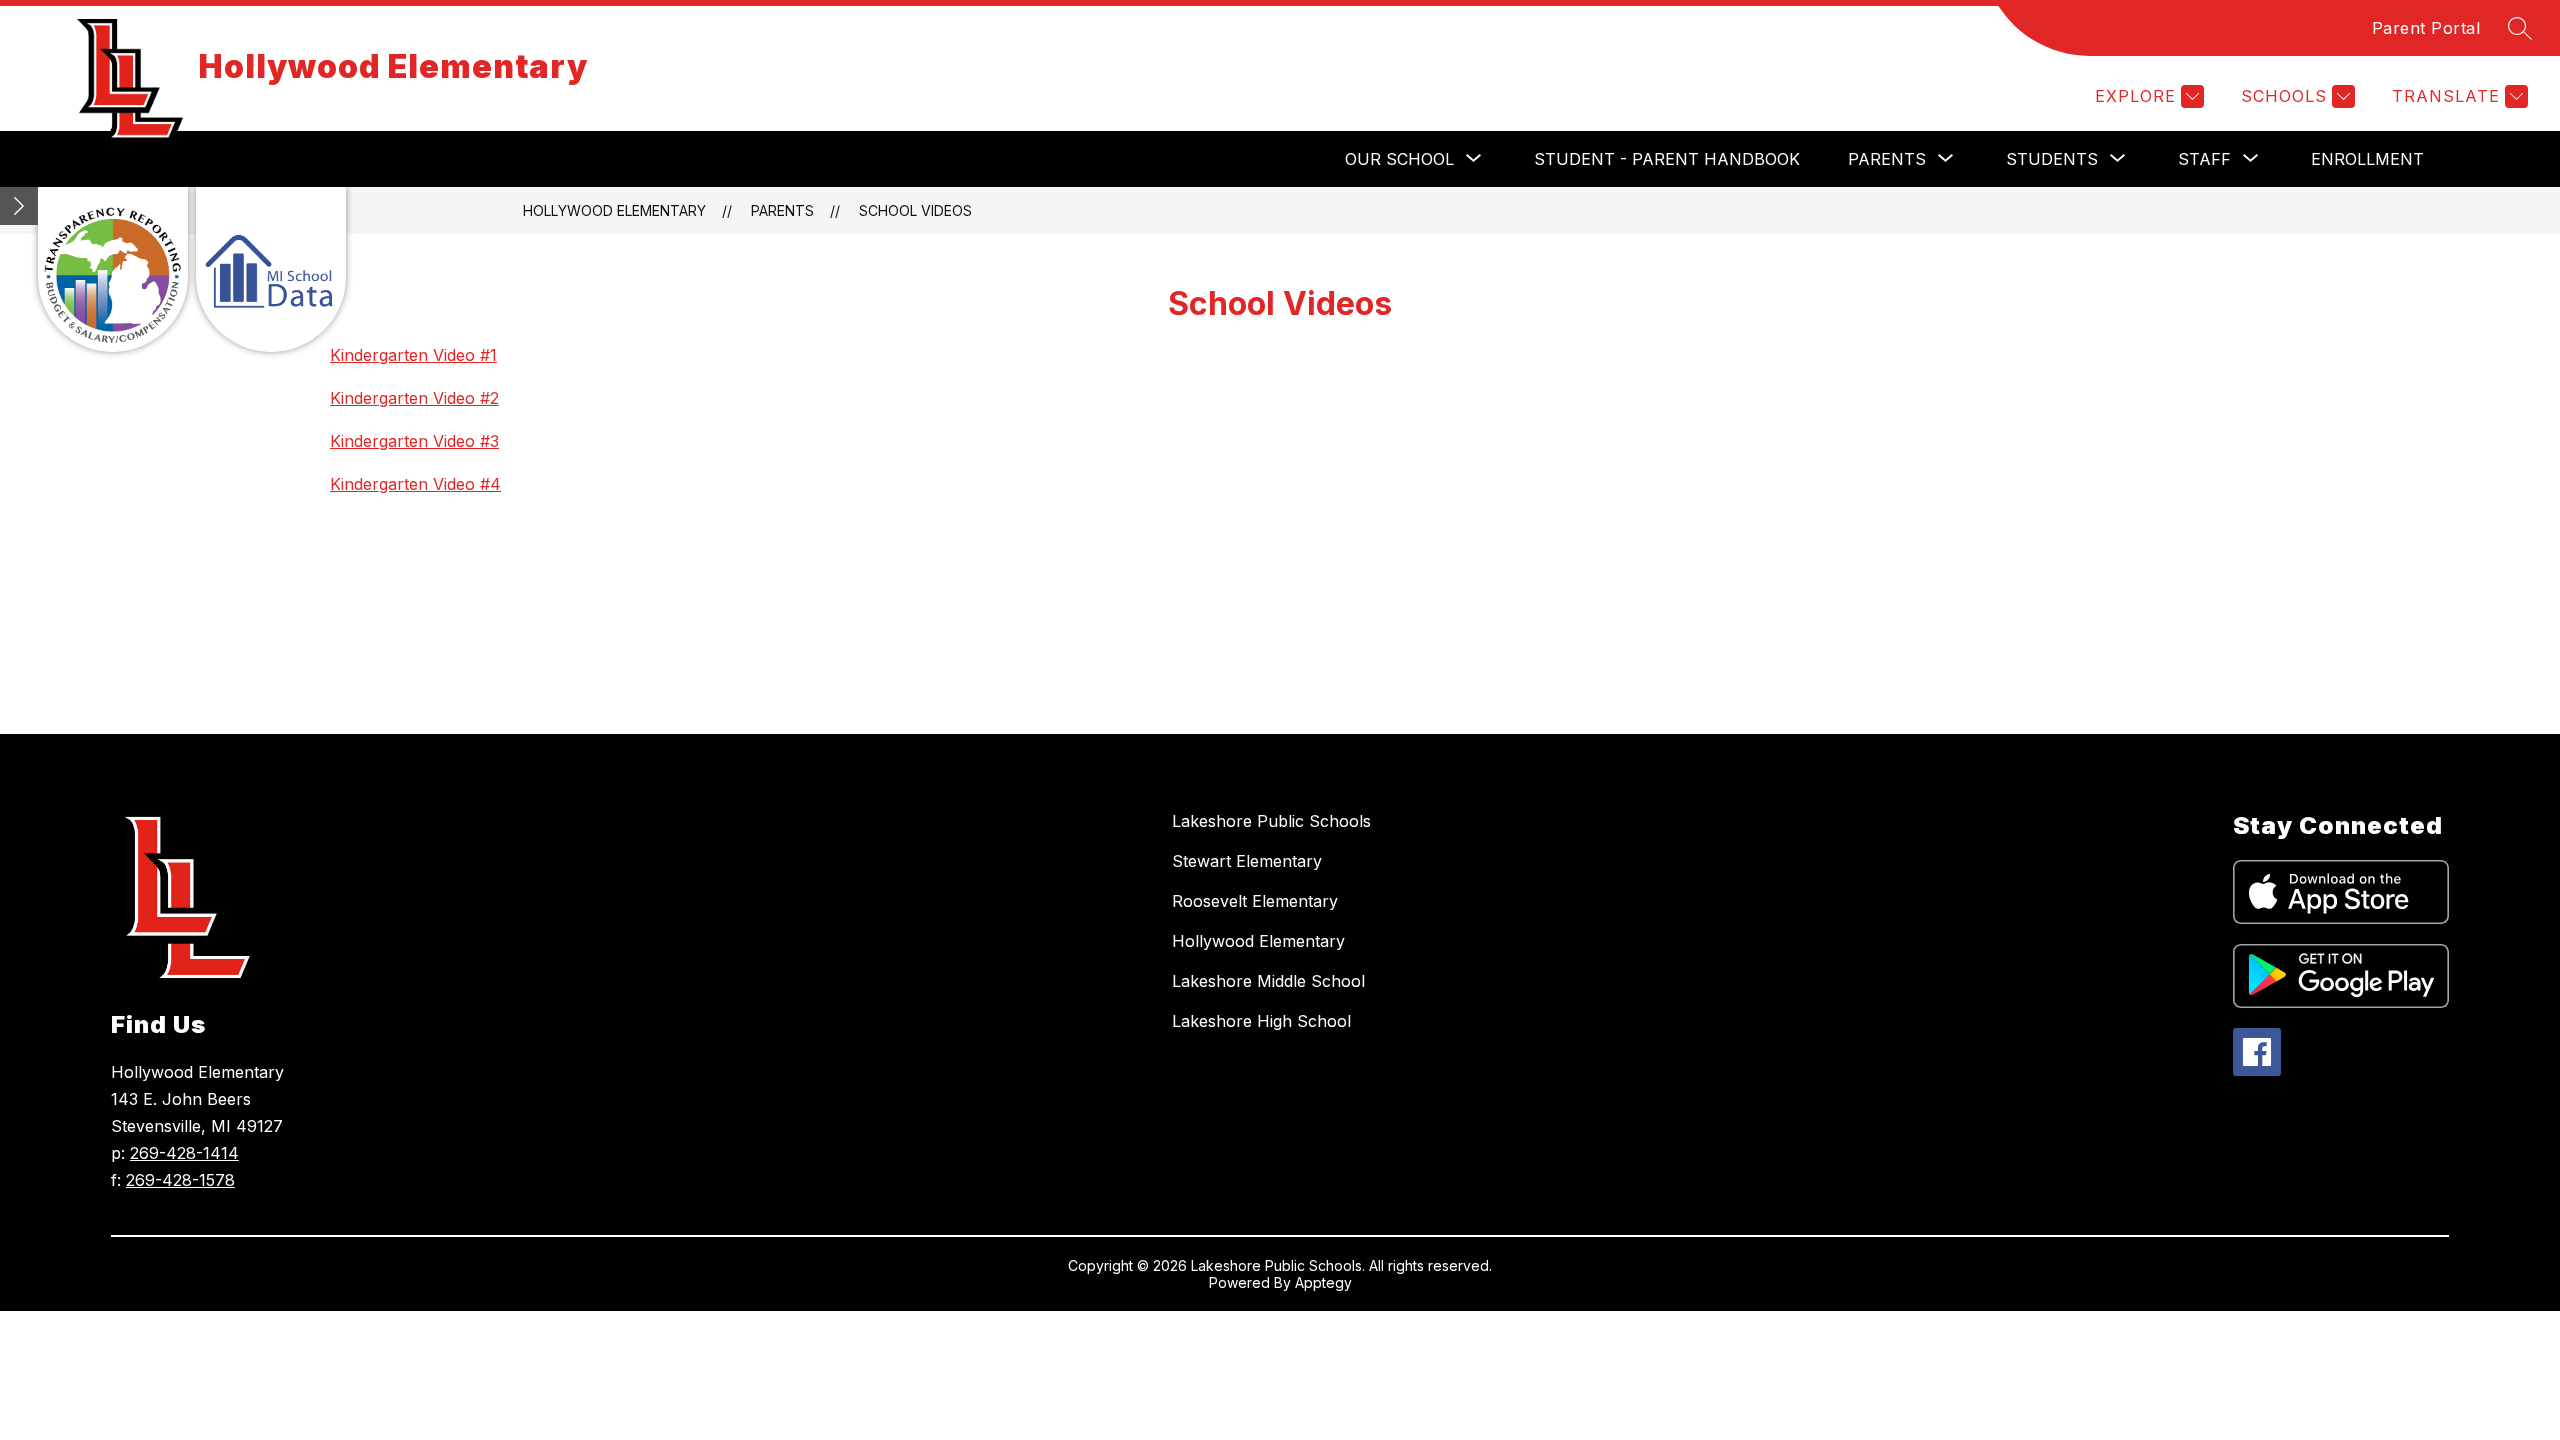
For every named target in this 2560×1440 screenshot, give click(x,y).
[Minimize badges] (19, 206)
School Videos (915, 210)
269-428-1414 (184, 1153)
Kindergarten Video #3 (414, 441)
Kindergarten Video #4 (415, 484)
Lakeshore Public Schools (1271, 821)
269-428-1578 (180, 1180)
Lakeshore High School (1261, 1021)
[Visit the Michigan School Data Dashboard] (271, 269)
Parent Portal (2426, 28)
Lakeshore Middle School (1268, 981)
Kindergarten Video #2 (414, 398)
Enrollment (2367, 159)
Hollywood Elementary (614, 210)
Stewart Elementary (1247, 861)
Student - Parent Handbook (1667, 159)
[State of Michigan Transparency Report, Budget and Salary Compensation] (113, 269)
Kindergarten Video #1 (413, 355)
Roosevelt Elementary (1255, 901)
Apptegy (1323, 1282)
